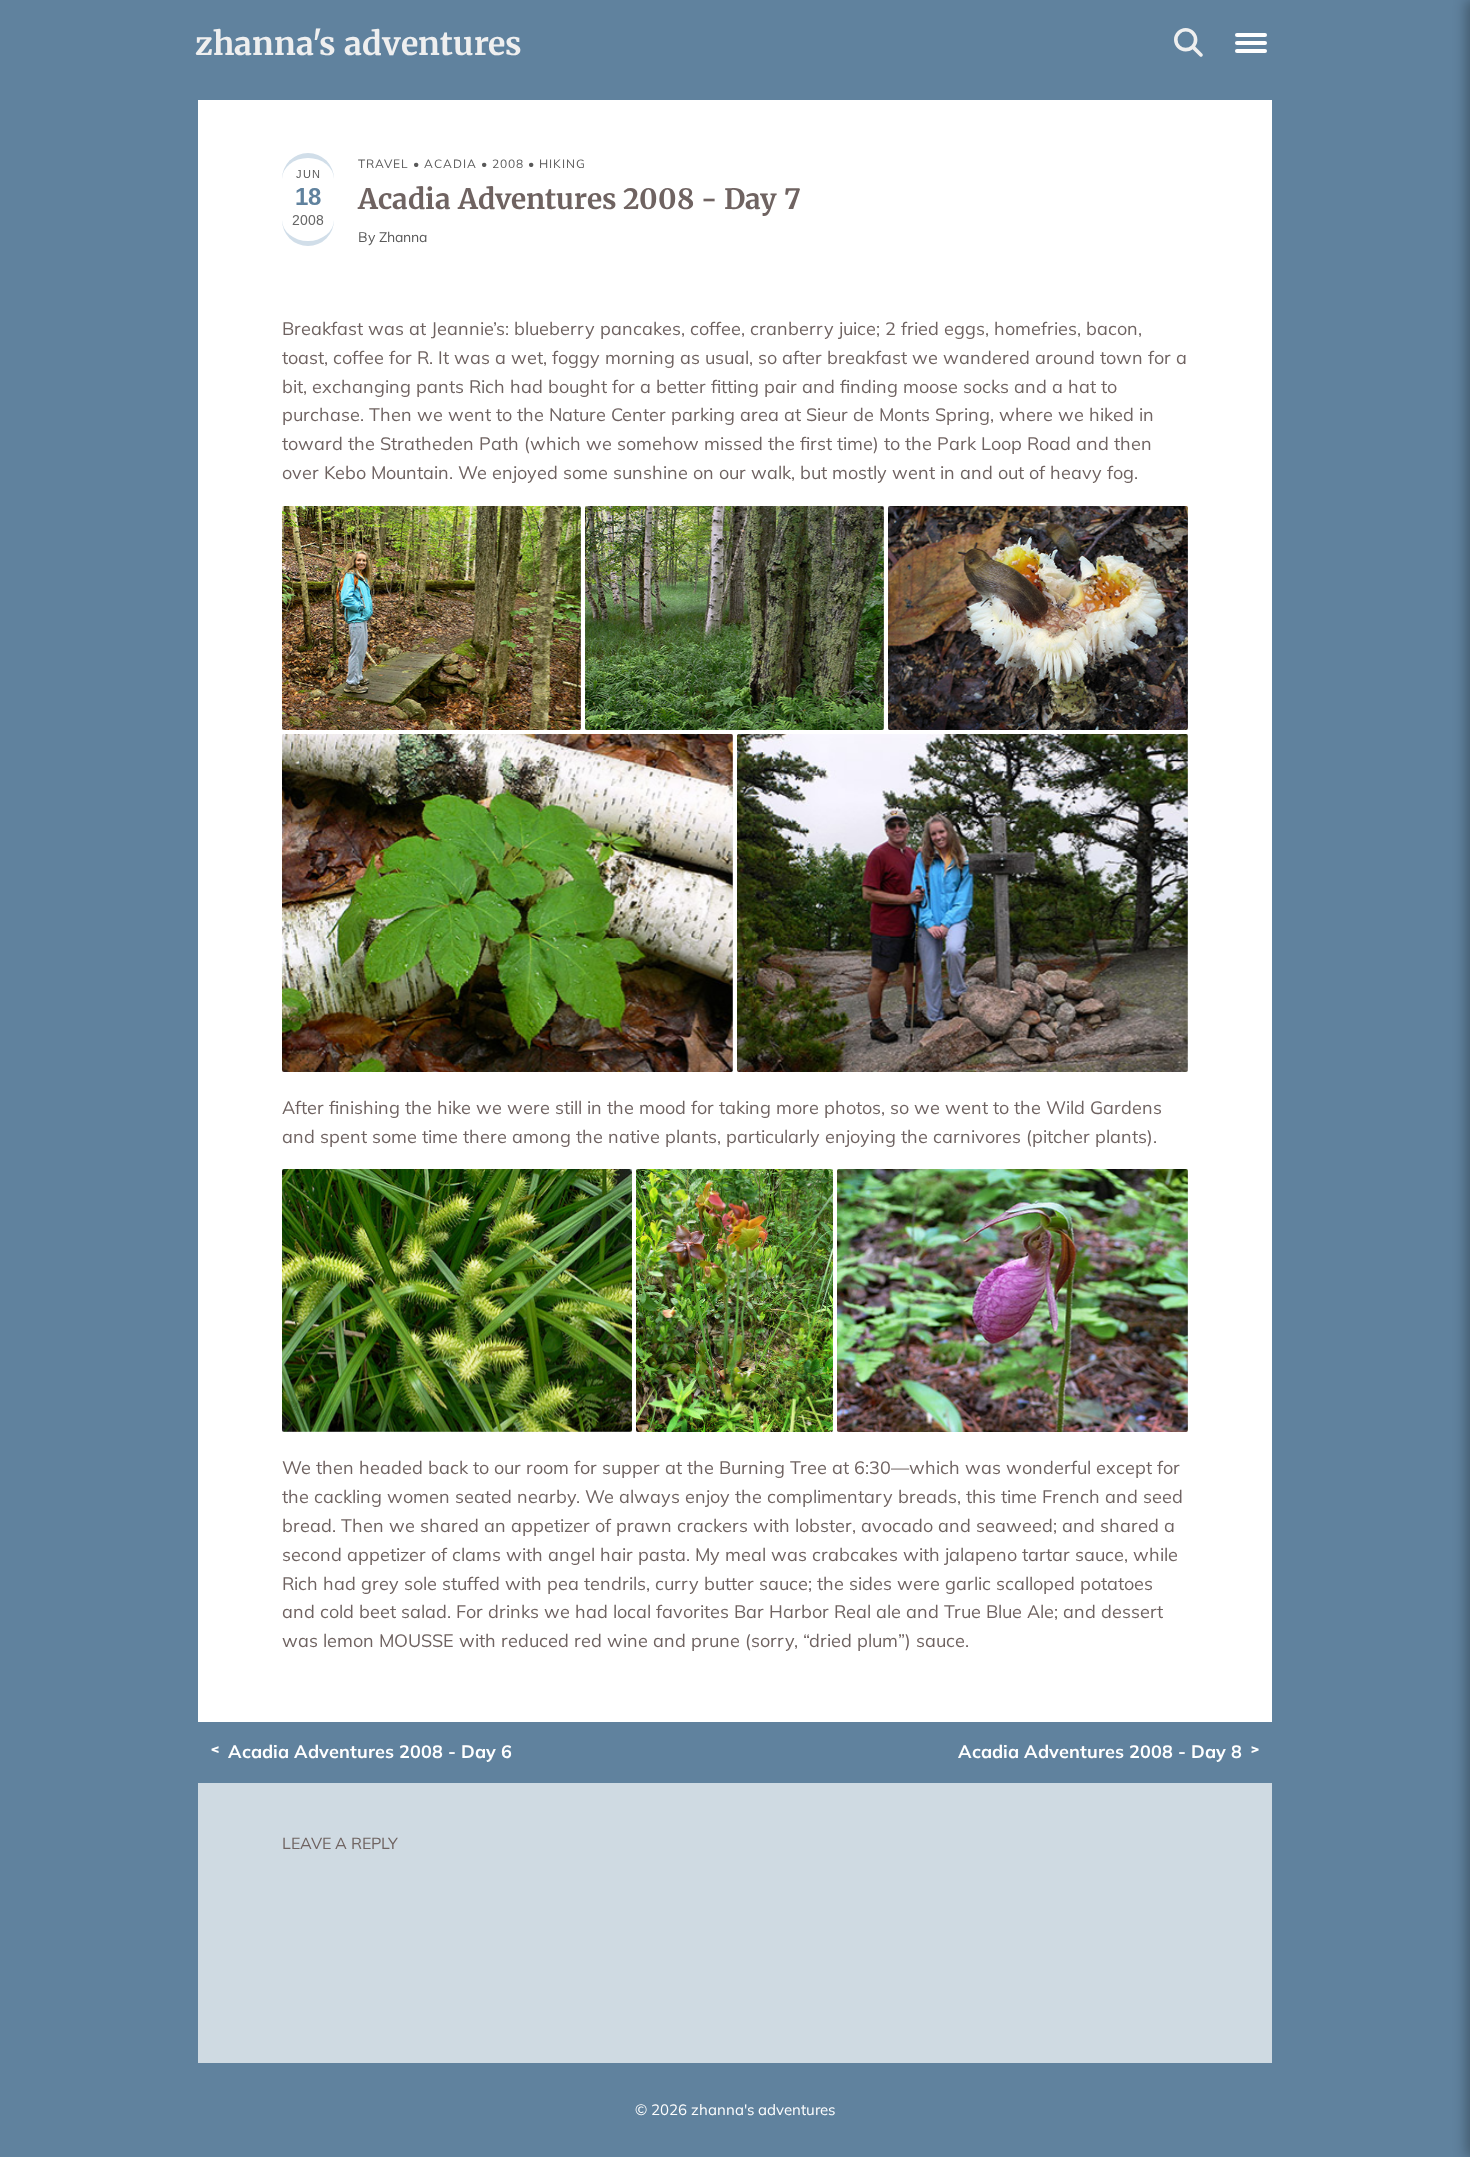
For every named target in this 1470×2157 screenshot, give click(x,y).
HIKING (562, 163)
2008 (508, 163)
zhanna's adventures (358, 44)
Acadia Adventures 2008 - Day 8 (1100, 1751)
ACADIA (450, 163)
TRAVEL (383, 163)
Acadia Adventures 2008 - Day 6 (370, 1751)
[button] (1251, 40)
